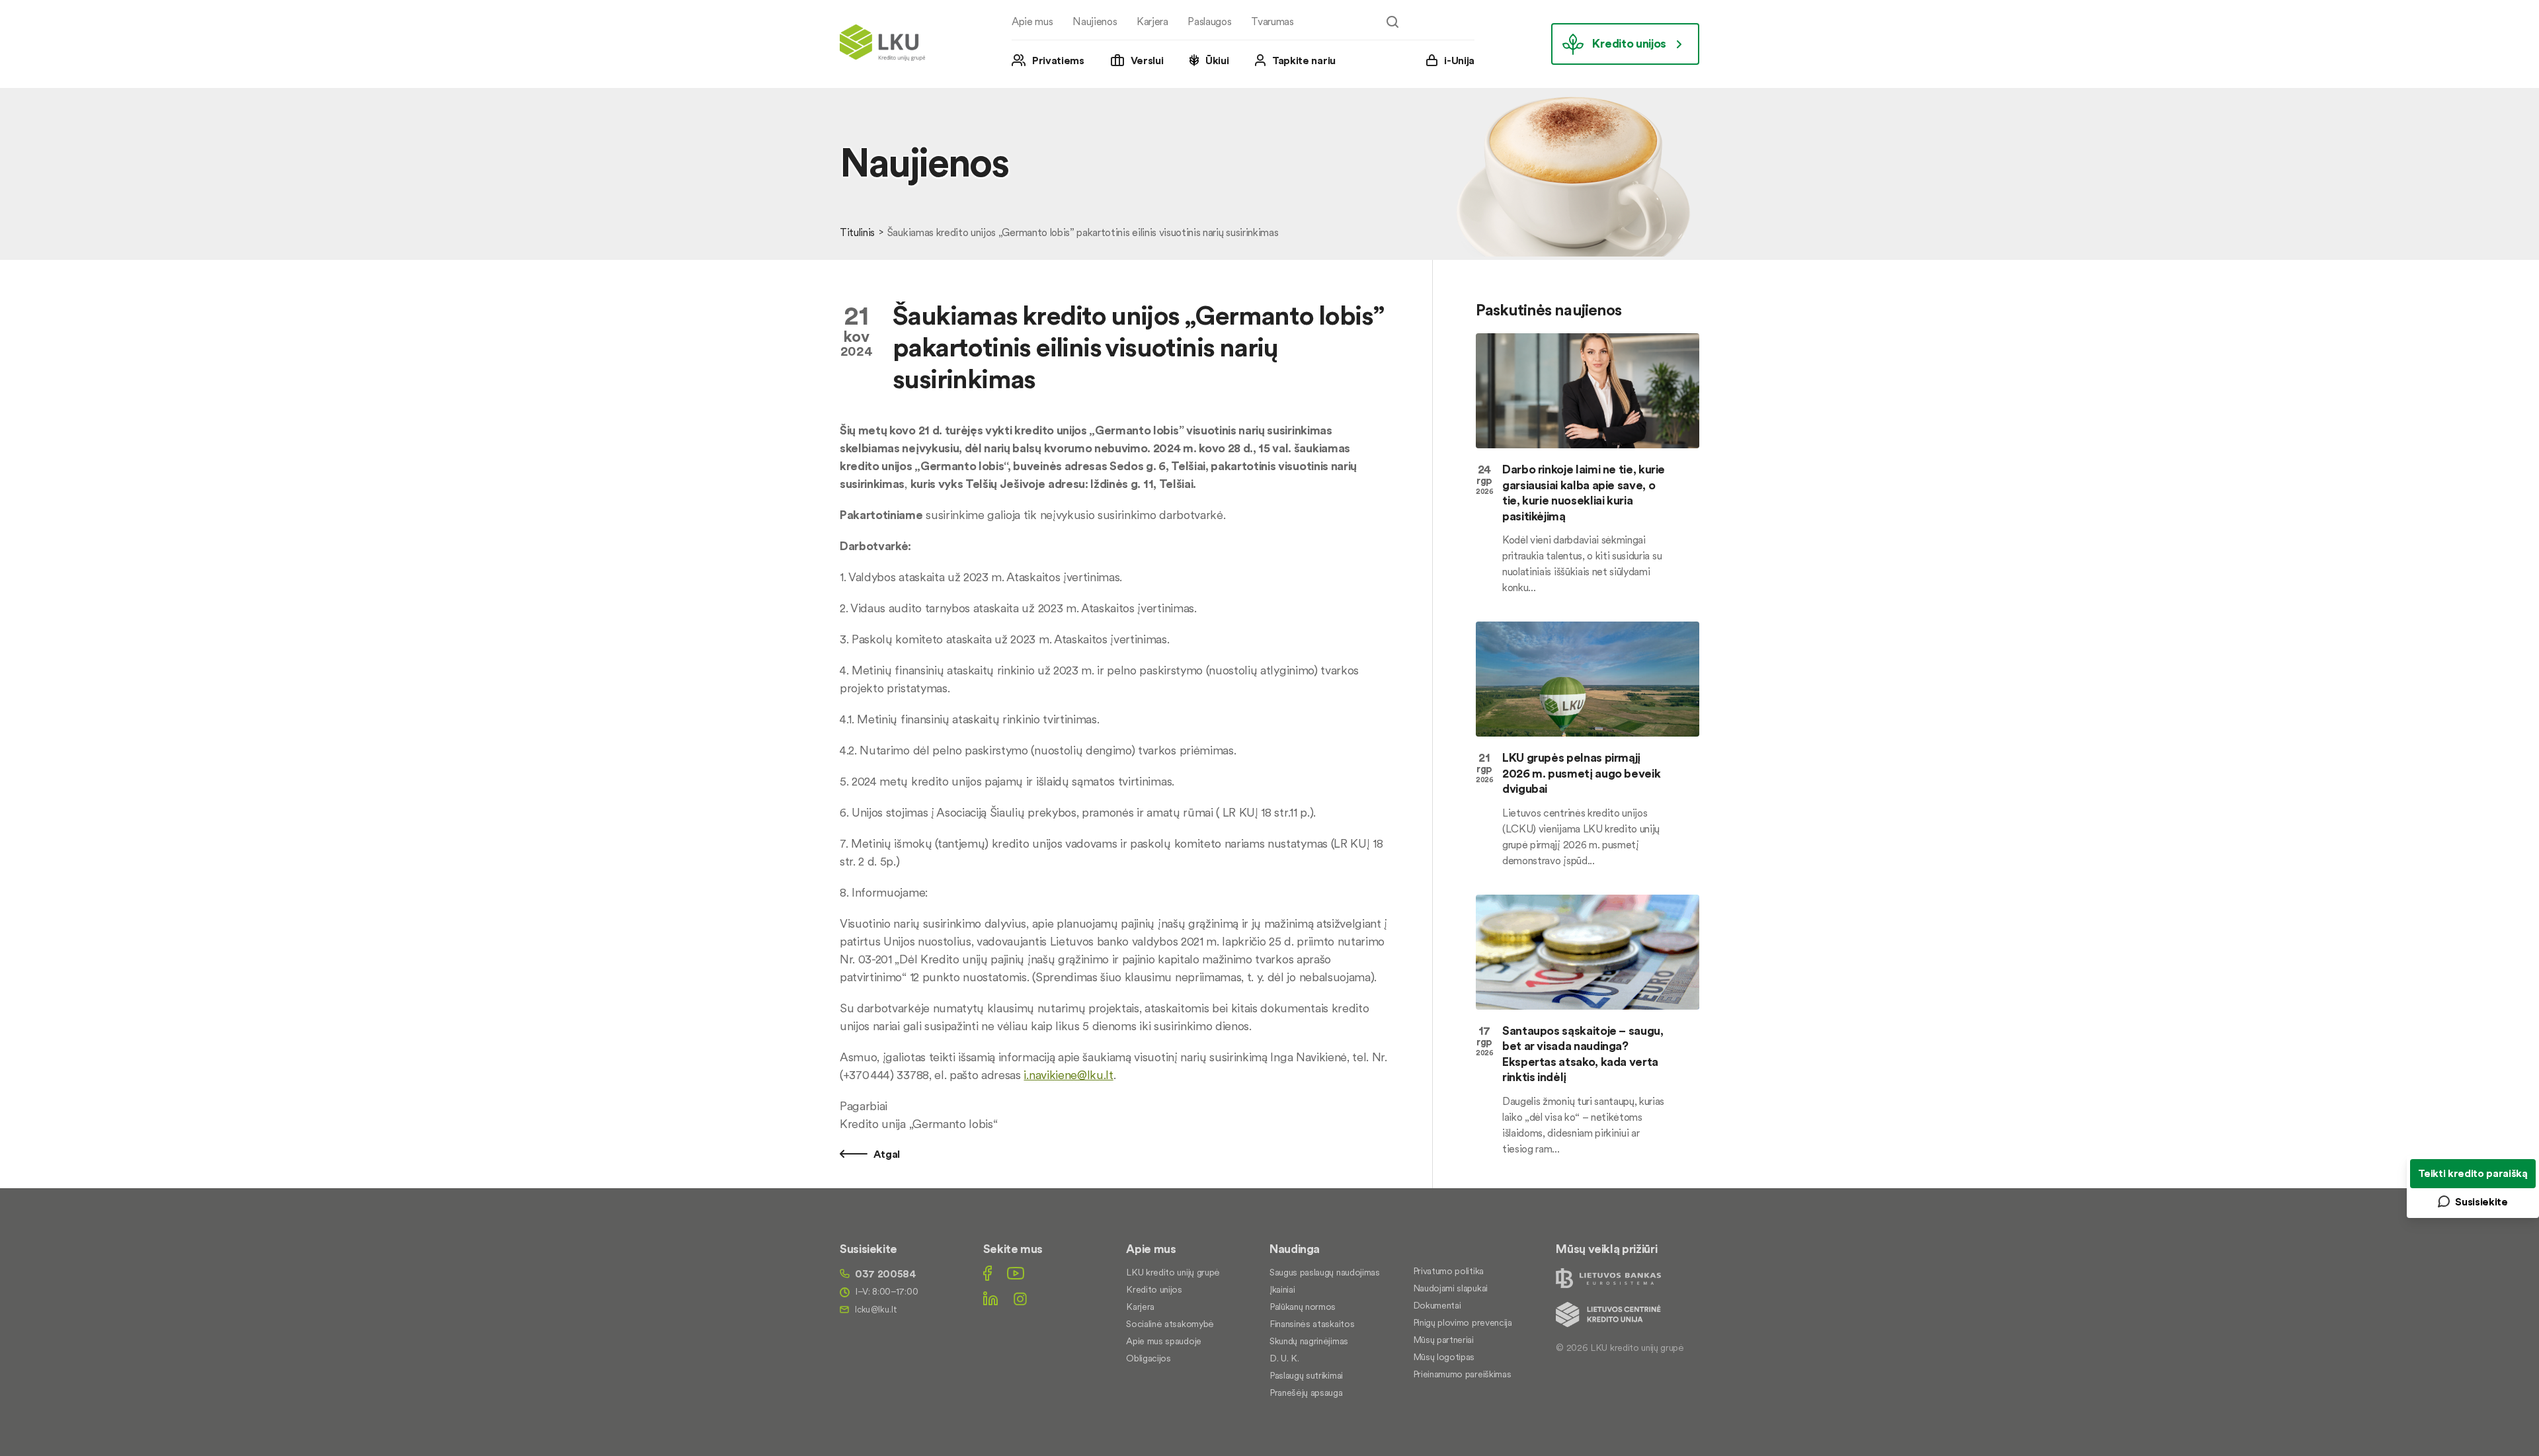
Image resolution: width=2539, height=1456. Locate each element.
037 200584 (886, 1274)
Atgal (885, 1154)
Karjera (1152, 21)
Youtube (1016, 1273)
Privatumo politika (1448, 1271)
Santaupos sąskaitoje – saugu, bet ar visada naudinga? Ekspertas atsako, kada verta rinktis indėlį (1583, 1054)
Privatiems (1058, 60)
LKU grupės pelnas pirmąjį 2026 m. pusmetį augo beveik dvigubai (1581, 773)
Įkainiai (1282, 1289)
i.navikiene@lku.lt (1068, 1075)
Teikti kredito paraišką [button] (2473, 1173)
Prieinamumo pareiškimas (1462, 1374)
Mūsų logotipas (1444, 1357)
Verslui (1147, 60)
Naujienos (1095, 21)
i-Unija (1459, 60)
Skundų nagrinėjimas (1309, 1341)
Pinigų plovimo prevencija (1463, 1322)
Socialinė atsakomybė (1170, 1324)
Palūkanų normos (1303, 1307)
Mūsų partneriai (1443, 1340)
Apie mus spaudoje (1164, 1341)
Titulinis (857, 232)
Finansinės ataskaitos (1312, 1324)
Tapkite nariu (1304, 60)
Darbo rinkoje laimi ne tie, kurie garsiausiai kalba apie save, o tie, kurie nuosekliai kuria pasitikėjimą (1584, 492)
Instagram (1020, 1298)
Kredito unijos (1629, 43)
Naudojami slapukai (1450, 1288)
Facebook (987, 1273)
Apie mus (1032, 21)
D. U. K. (1284, 1358)
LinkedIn (990, 1298)
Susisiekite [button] (2481, 1201)
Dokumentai (1437, 1305)
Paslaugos (1209, 21)
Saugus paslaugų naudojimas (1325, 1272)
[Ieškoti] (1392, 22)
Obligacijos (1148, 1358)
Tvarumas (1272, 21)
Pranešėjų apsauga (1306, 1393)
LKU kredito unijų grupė (1173, 1272)
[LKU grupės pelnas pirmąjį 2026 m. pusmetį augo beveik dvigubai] (1588, 679)
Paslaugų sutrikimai (1306, 1375)
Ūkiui (1217, 60)
